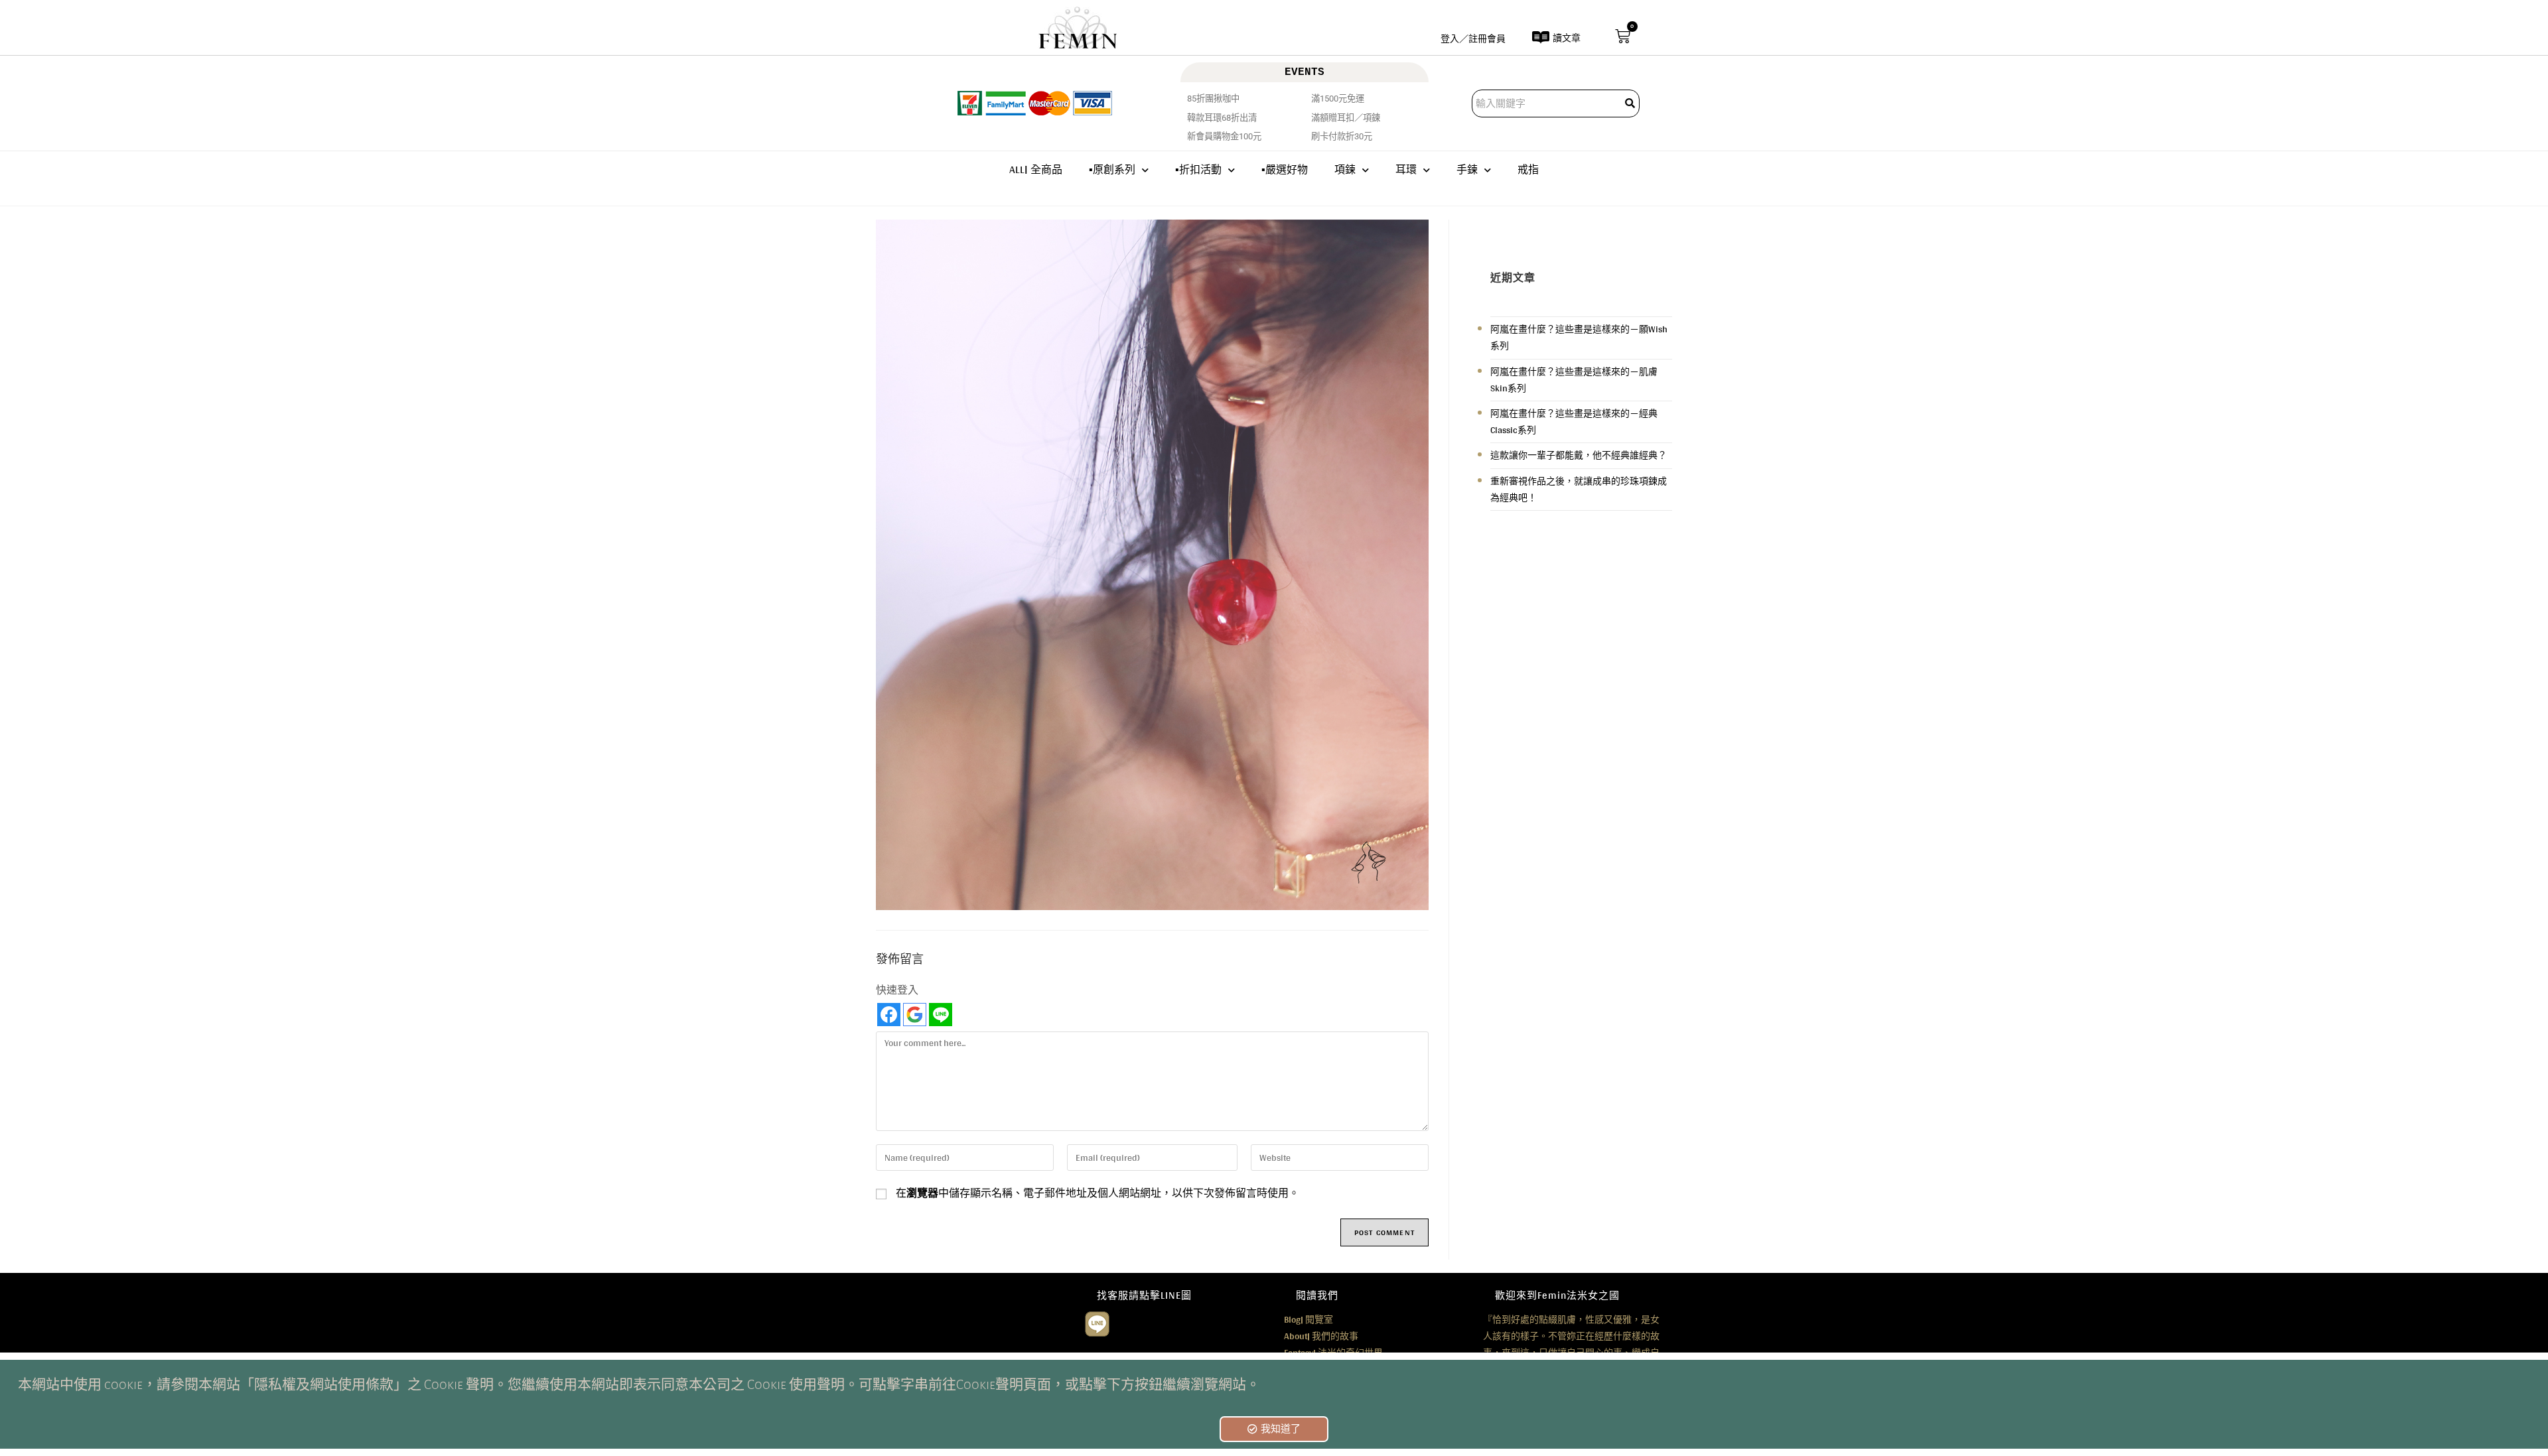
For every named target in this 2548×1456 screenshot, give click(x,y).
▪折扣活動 (1198, 169)
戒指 (1528, 169)
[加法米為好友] (1097, 1322)
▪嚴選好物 (1285, 169)
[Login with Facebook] (889, 1015)
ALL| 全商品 (1036, 169)
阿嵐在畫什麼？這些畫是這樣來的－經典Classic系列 (1574, 422)
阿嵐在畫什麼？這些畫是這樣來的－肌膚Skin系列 (1574, 380)
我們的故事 (1321, 1336)
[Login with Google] (915, 1015)
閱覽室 (1309, 1319)
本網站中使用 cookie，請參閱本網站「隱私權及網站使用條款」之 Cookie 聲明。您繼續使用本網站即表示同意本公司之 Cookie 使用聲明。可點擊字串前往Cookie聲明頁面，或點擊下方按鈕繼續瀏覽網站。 (639, 1385)
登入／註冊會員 (1473, 38)
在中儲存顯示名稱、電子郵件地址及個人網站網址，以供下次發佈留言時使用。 (1097, 1193)
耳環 (1406, 169)
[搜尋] (1631, 103)
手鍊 (1467, 169)
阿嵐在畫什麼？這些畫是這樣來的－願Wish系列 (1579, 337)
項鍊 (1345, 169)
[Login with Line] (941, 1015)
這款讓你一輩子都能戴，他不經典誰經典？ (1579, 455)
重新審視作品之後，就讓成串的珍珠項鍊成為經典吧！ (1579, 489)
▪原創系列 (1112, 169)
